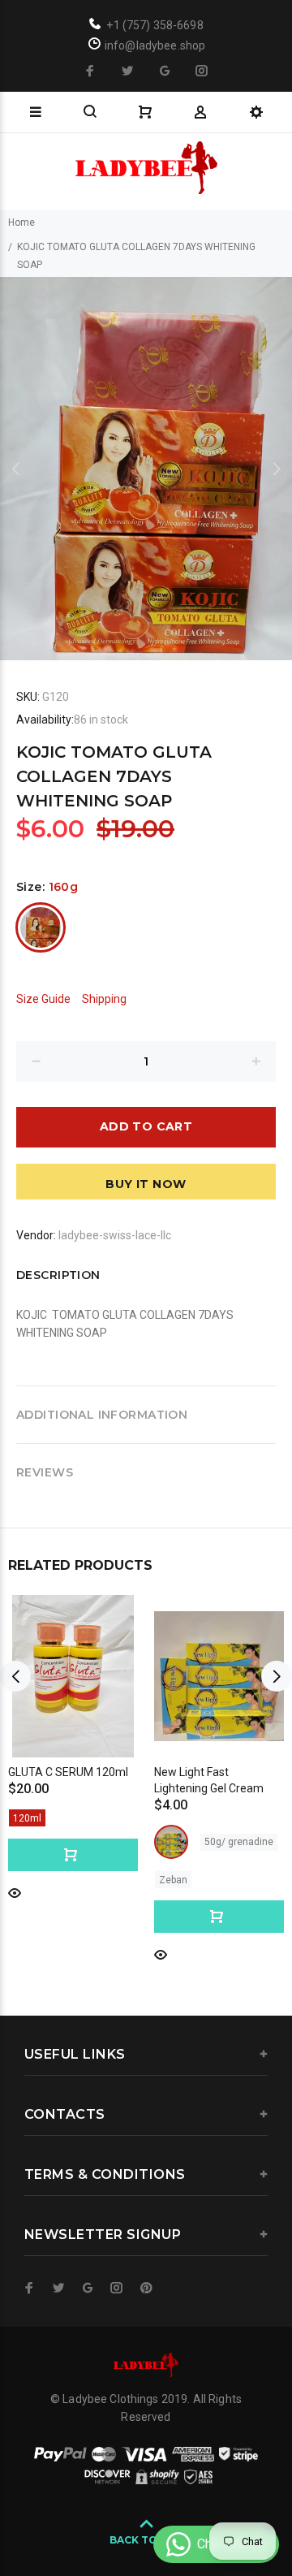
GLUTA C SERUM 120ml (68, 1772)
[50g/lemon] (171, 1842)
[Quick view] (15, 1892)
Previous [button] (15, 469)
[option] (146, 469)
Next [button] (277, 469)
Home (21, 223)
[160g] (41, 927)
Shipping (104, 999)
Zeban (173, 1880)
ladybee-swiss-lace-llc (115, 1235)
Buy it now (146, 1184)
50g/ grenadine (239, 1842)
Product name (124, 2522)
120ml (27, 1818)
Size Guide (43, 999)
